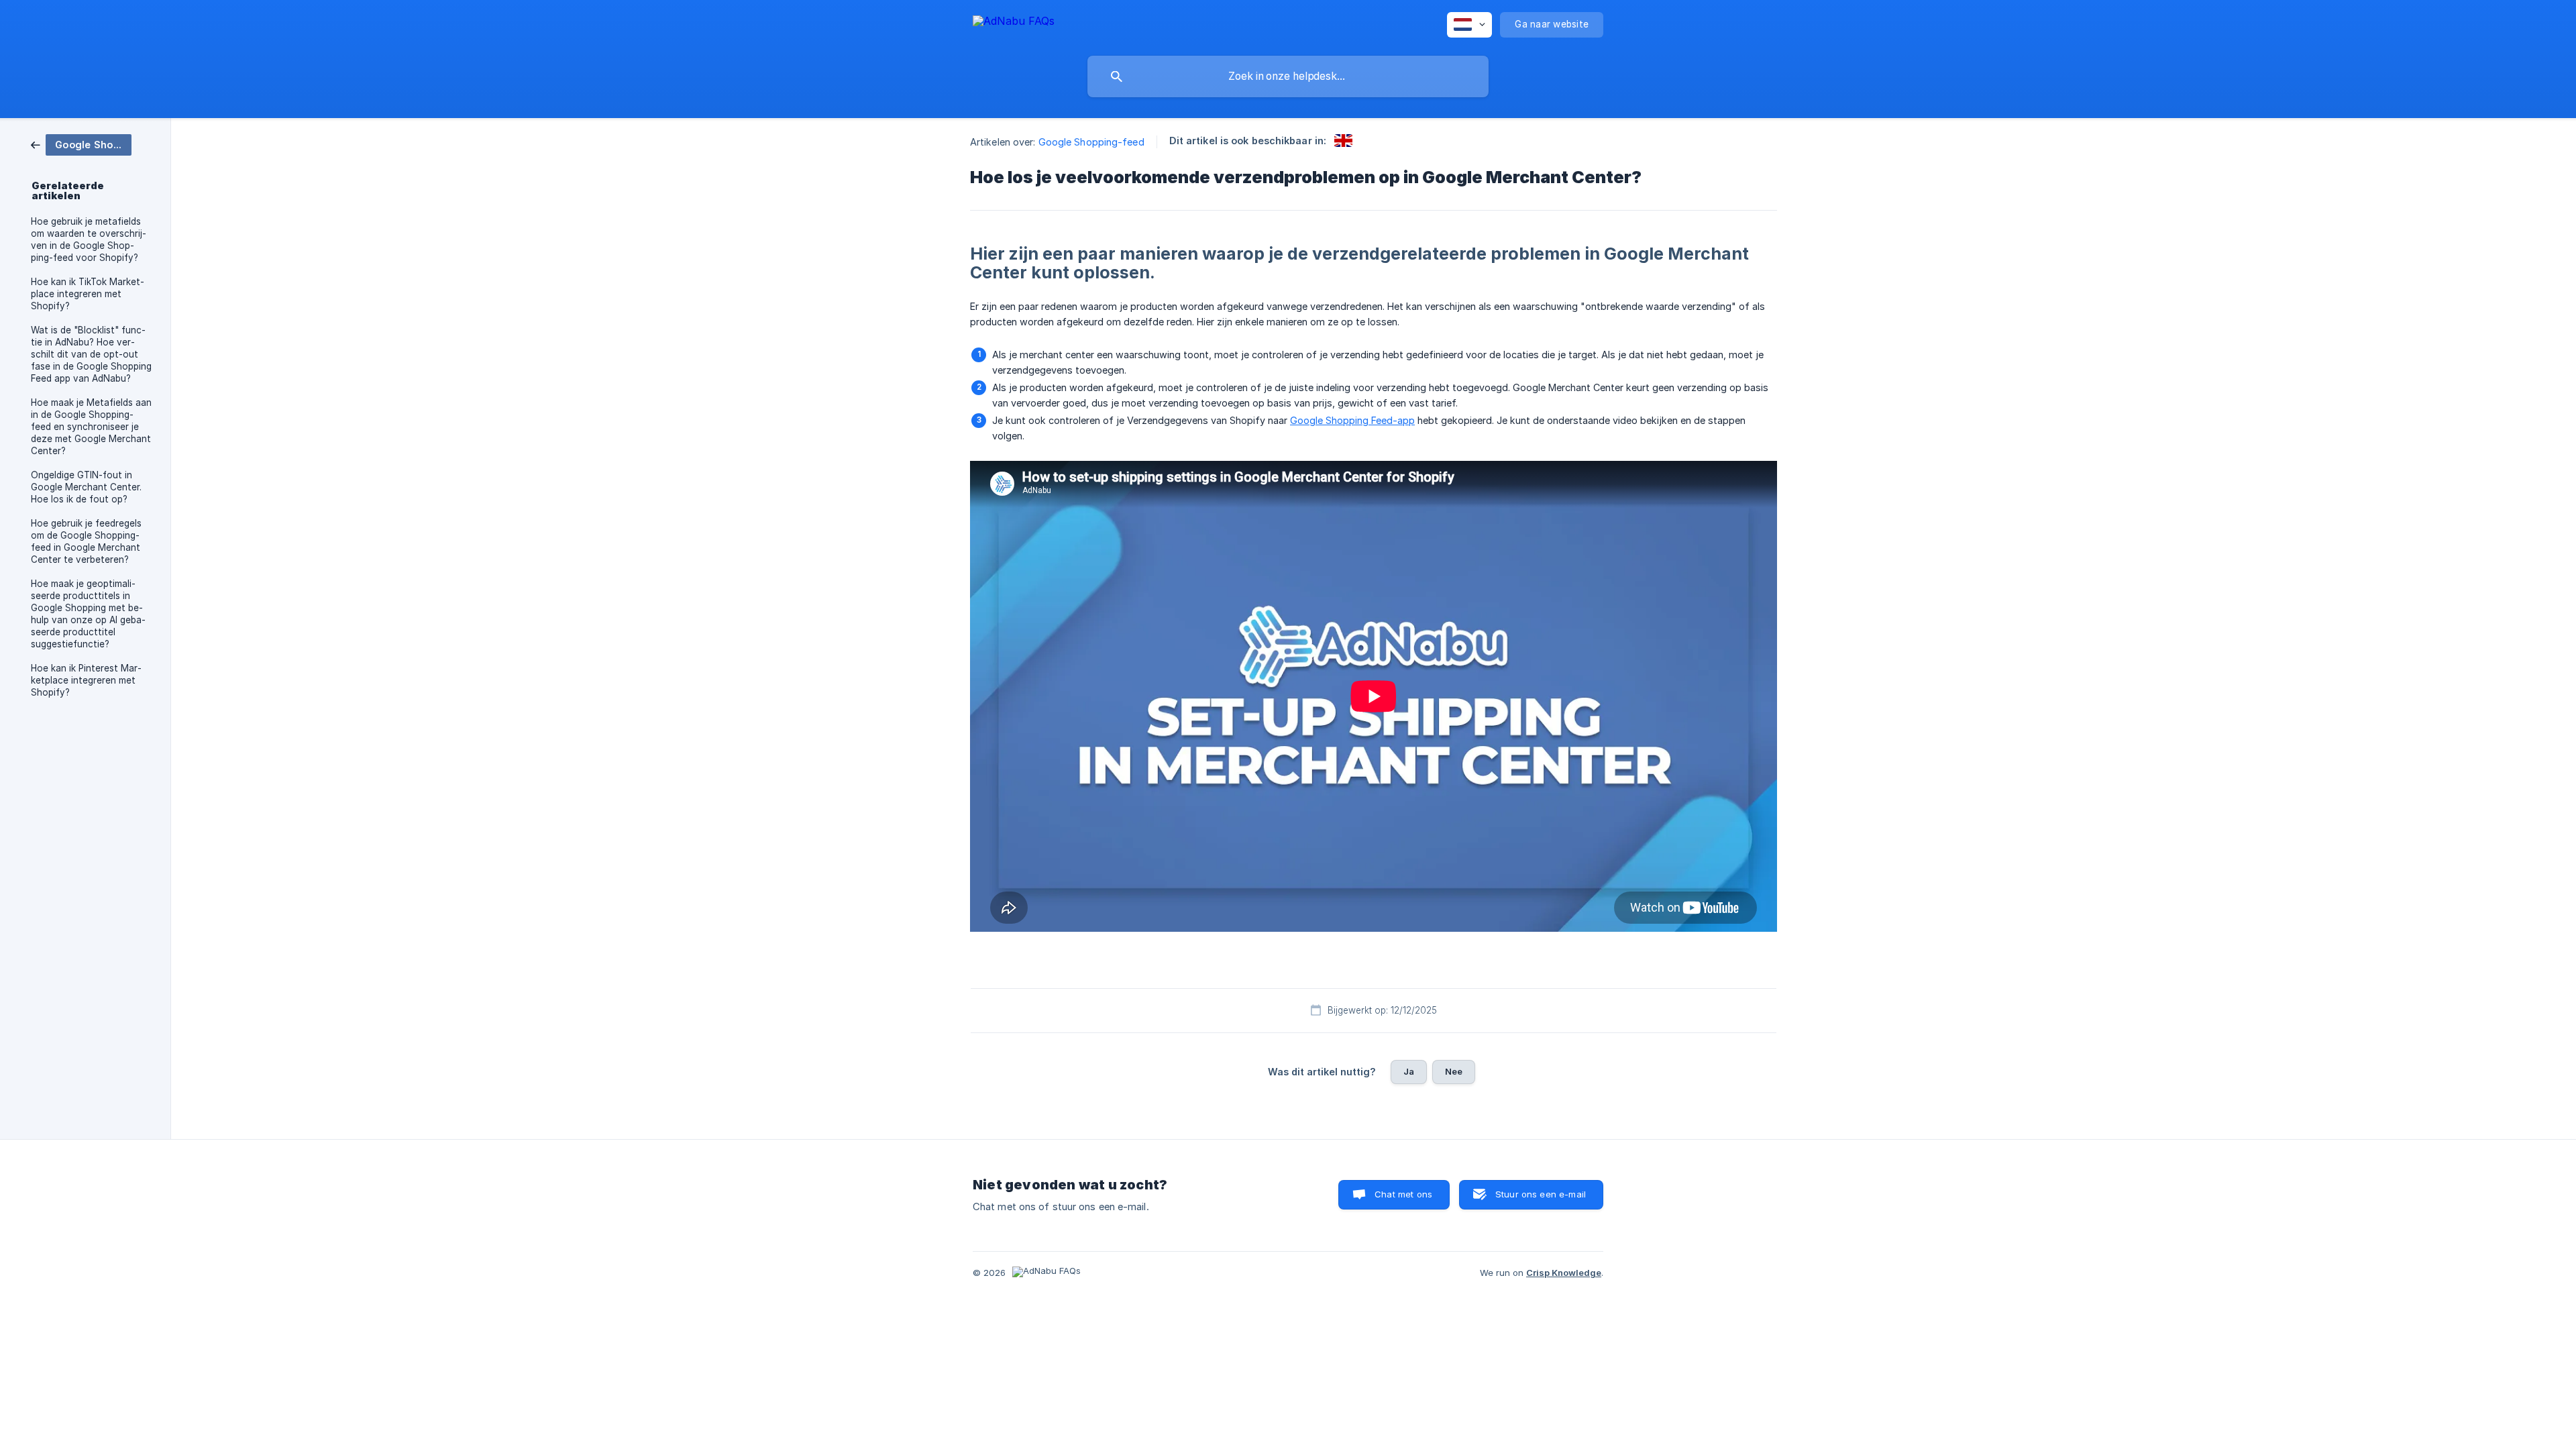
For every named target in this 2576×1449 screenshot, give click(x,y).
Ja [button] (1409, 1071)
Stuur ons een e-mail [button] (1541, 1194)
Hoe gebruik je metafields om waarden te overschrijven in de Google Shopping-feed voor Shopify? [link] (89, 239)
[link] (81, 144)
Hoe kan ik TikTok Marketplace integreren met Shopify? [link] (88, 294)
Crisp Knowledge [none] (1564, 1273)
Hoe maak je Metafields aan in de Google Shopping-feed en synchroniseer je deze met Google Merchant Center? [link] (91, 427)
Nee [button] (1454, 1071)
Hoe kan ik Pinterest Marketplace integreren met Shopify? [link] (86, 680)
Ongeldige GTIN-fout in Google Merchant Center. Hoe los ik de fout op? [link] (86, 487)
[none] (1014, 23)
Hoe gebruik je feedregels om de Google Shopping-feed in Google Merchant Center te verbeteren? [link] (86, 541)
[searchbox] (1288, 76)
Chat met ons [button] (1403, 1194)
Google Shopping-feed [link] (1091, 142)
